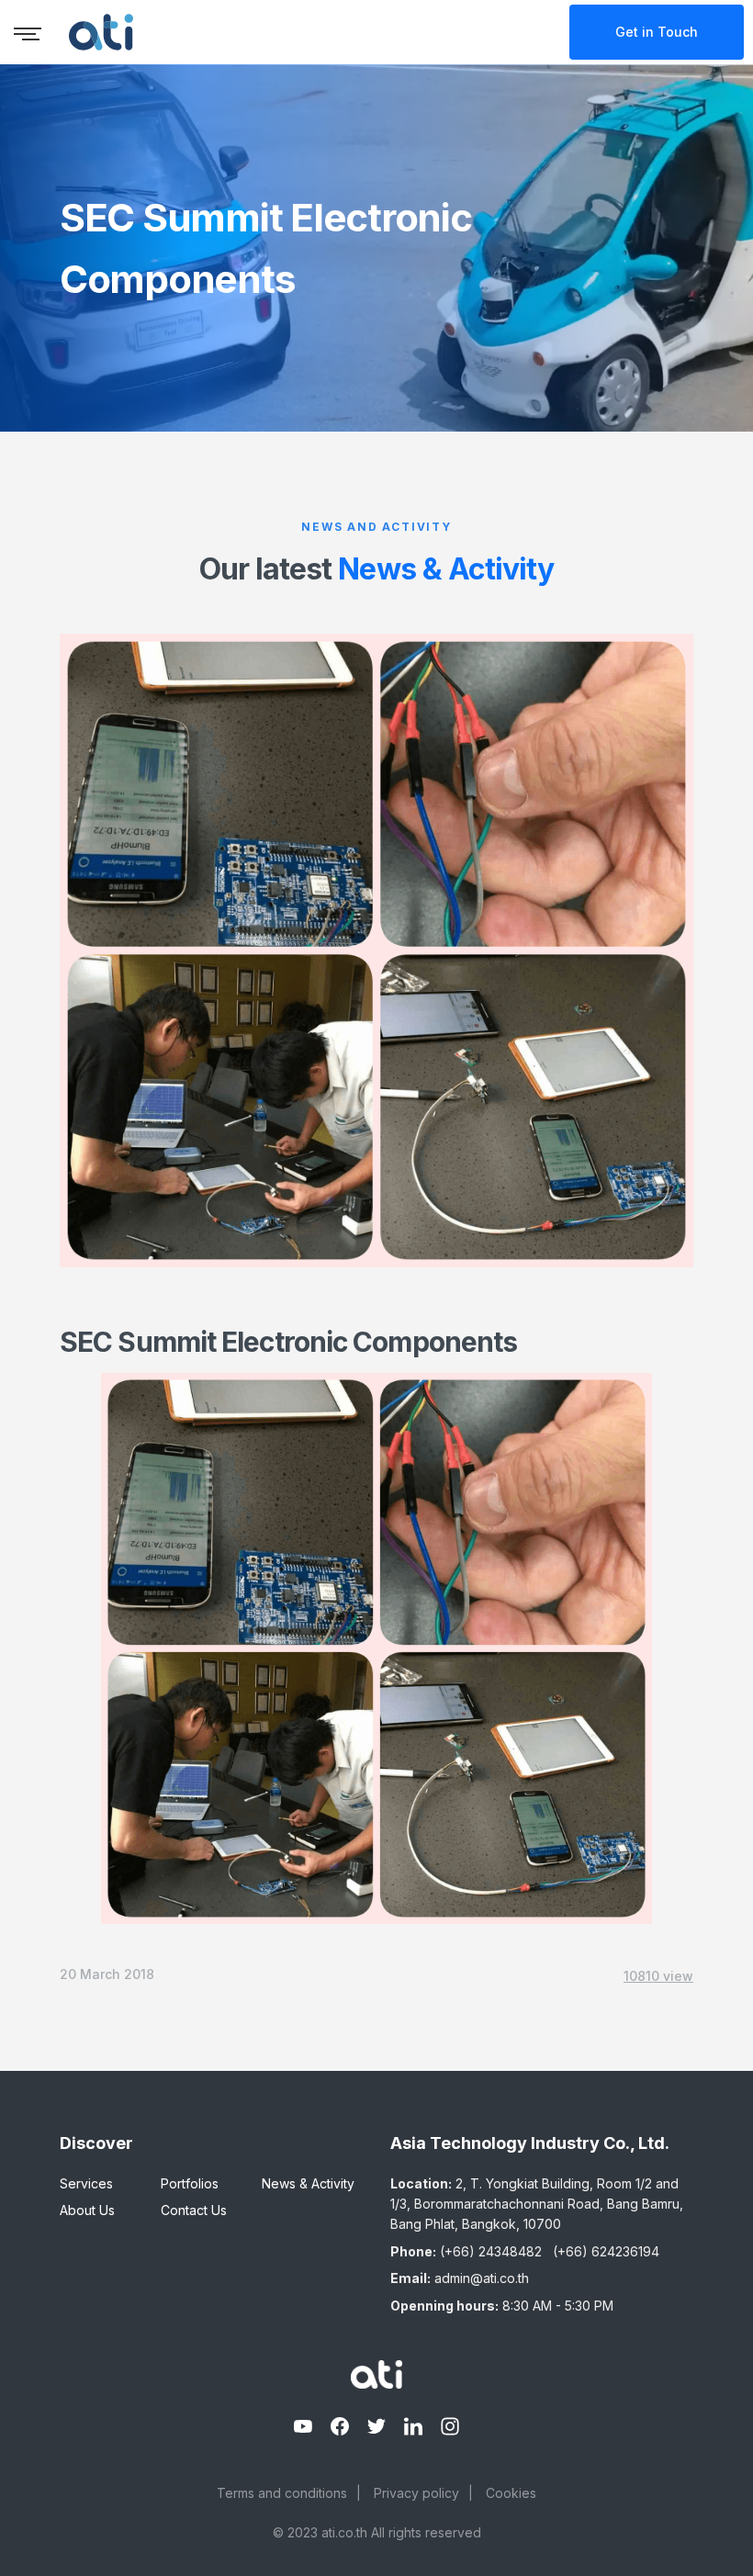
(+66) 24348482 (491, 2251)
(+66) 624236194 (606, 2251)
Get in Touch (657, 32)
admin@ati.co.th (482, 2278)
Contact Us (194, 2210)
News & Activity (308, 2183)
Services (86, 2183)
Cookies (511, 2493)
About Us (87, 2210)
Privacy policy (416, 2493)
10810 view (658, 1976)
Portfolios (190, 2183)
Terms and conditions (282, 2493)
